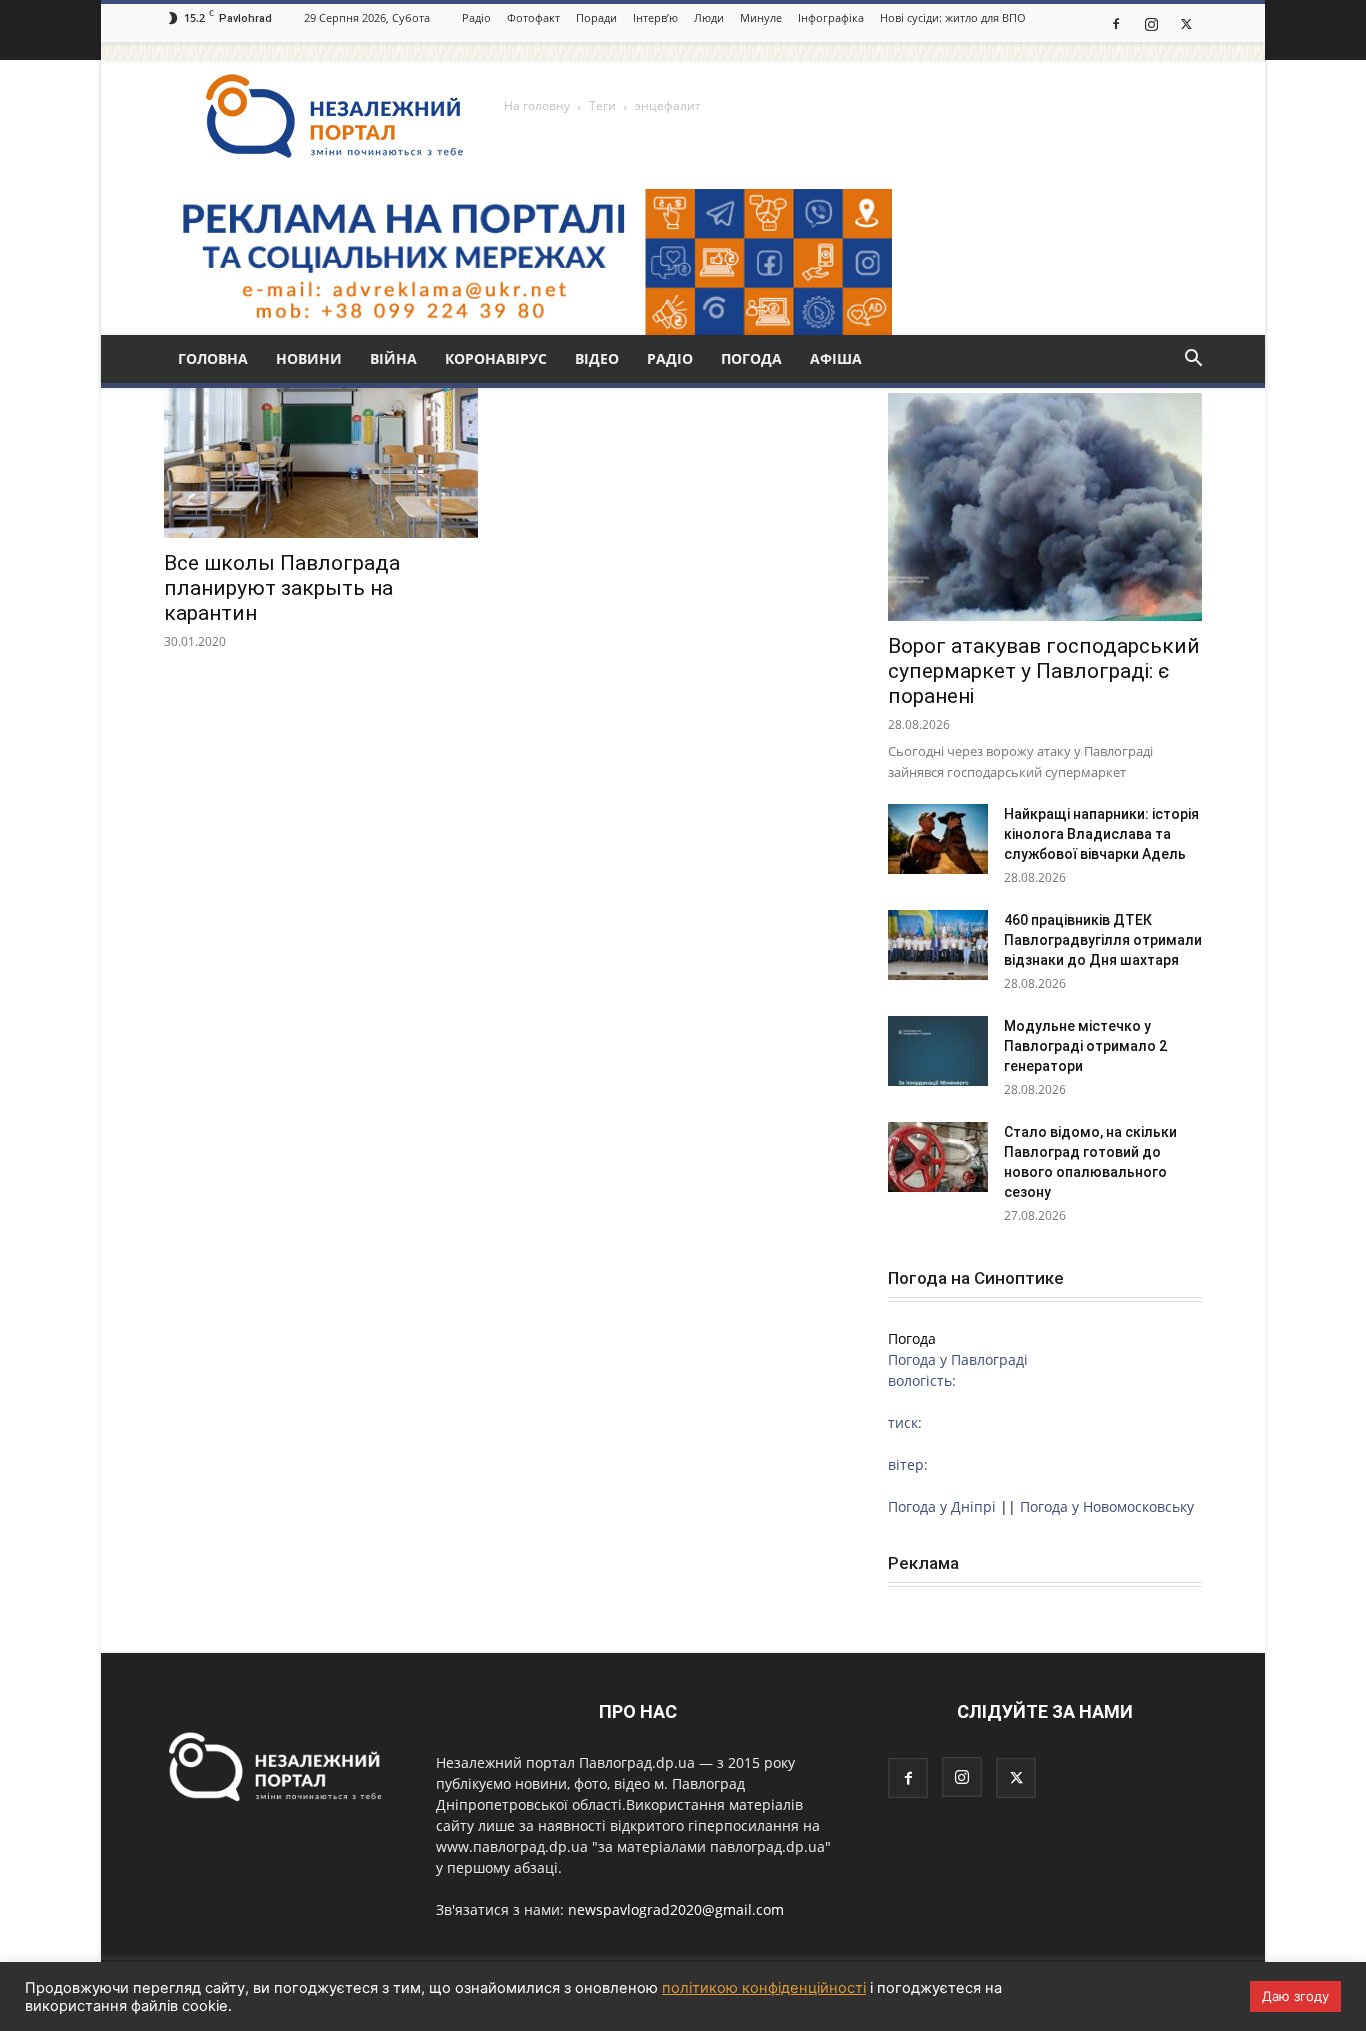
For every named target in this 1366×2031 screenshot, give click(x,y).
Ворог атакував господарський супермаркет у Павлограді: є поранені (1044, 671)
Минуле (761, 17)
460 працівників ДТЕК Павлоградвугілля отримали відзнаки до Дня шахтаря (1103, 940)
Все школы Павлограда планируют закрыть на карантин (282, 588)
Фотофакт (533, 17)
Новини (309, 358)
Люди (709, 17)
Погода (751, 358)
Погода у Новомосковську (1107, 1506)
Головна (213, 358)
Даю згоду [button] (1295, 1996)
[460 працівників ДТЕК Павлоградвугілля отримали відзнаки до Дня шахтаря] (938, 945)
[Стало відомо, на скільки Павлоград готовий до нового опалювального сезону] (938, 1157)
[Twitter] (1186, 23)
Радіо (476, 17)
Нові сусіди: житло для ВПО (953, 17)
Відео (597, 358)
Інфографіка (831, 17)
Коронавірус (496, 358)
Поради (596, 17)
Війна (393, 358)
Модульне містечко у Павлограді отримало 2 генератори (1085, 1046)
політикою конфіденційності (764, 1988)
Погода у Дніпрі (942, 1506)
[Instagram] (1151, 23)
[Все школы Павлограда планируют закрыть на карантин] (321, 460)
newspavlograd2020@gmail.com (676, 1909)
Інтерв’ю (655, 17)
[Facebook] (1116, 23)
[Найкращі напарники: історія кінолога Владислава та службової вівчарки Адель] (938, 839)
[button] (1193, 360)
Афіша (836, 358)
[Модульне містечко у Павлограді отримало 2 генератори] (938, 1051)
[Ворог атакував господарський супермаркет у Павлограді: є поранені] (1045, 507)
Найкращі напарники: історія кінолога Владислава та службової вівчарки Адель (1101, 834)
